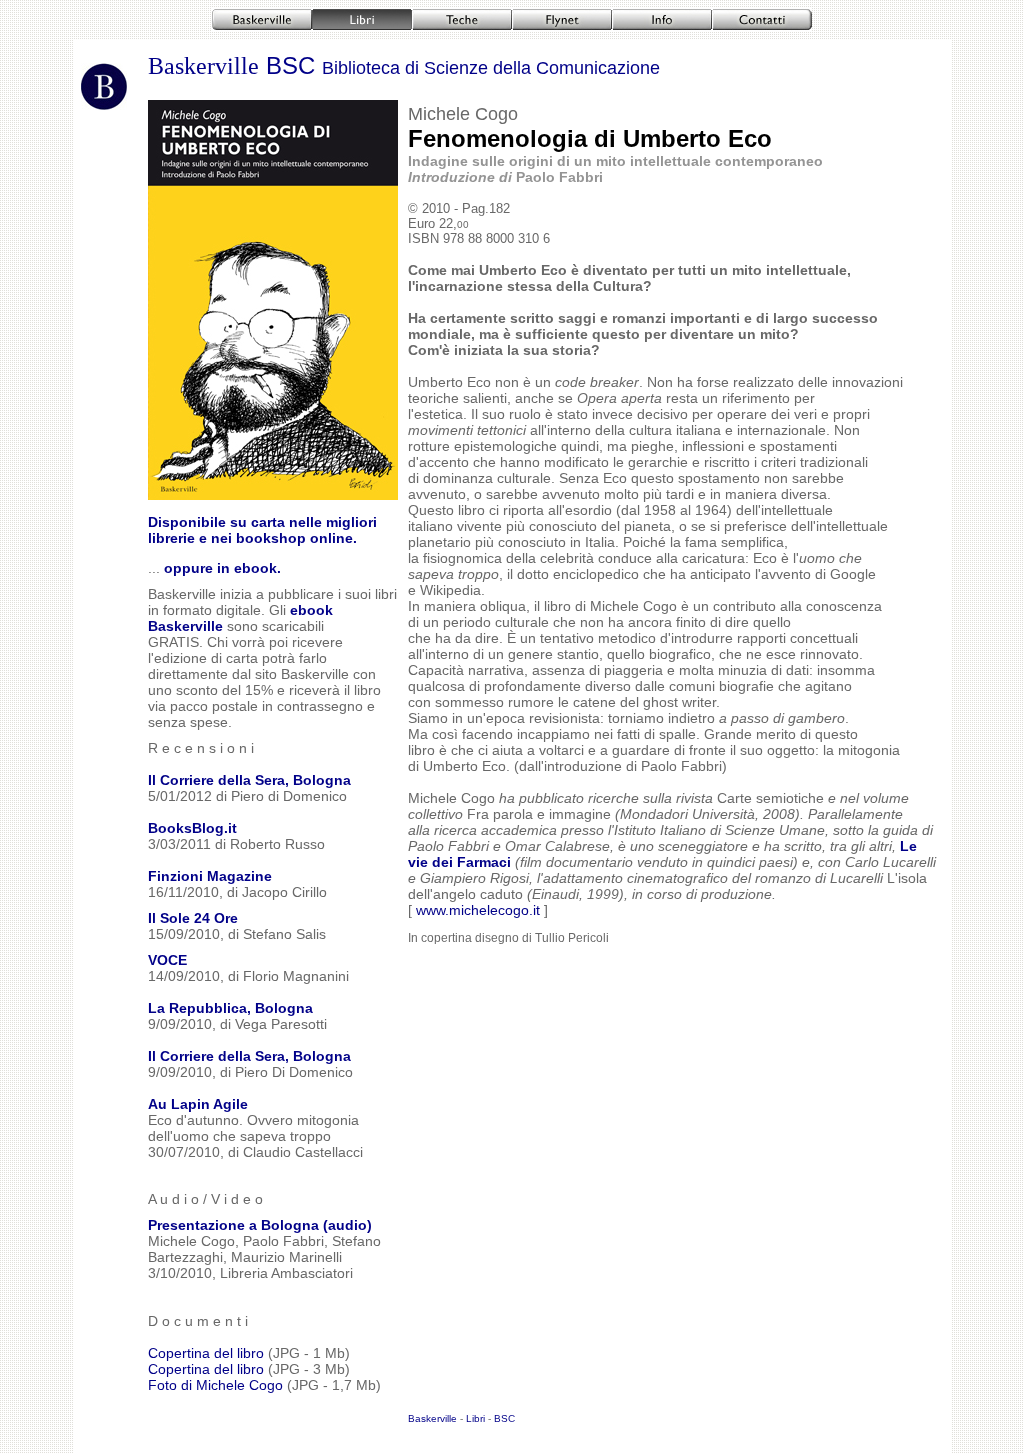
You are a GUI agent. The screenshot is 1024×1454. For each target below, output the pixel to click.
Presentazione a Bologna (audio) (260, 1225)
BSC (459, 65)
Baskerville (203, 66)
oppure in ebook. (222, 568)
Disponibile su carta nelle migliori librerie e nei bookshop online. (262, 530)
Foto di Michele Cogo (217, 1385)
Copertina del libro (206, 1353)
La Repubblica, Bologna (230, 1008)
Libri (475, 1418)
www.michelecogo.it (478, 910)
